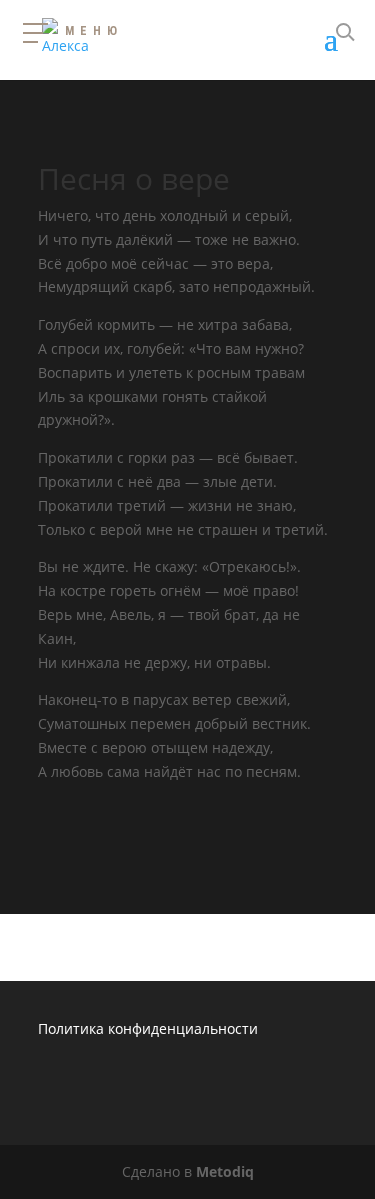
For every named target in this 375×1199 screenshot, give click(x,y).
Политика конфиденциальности (148, 1028)
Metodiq (225, 1171)
